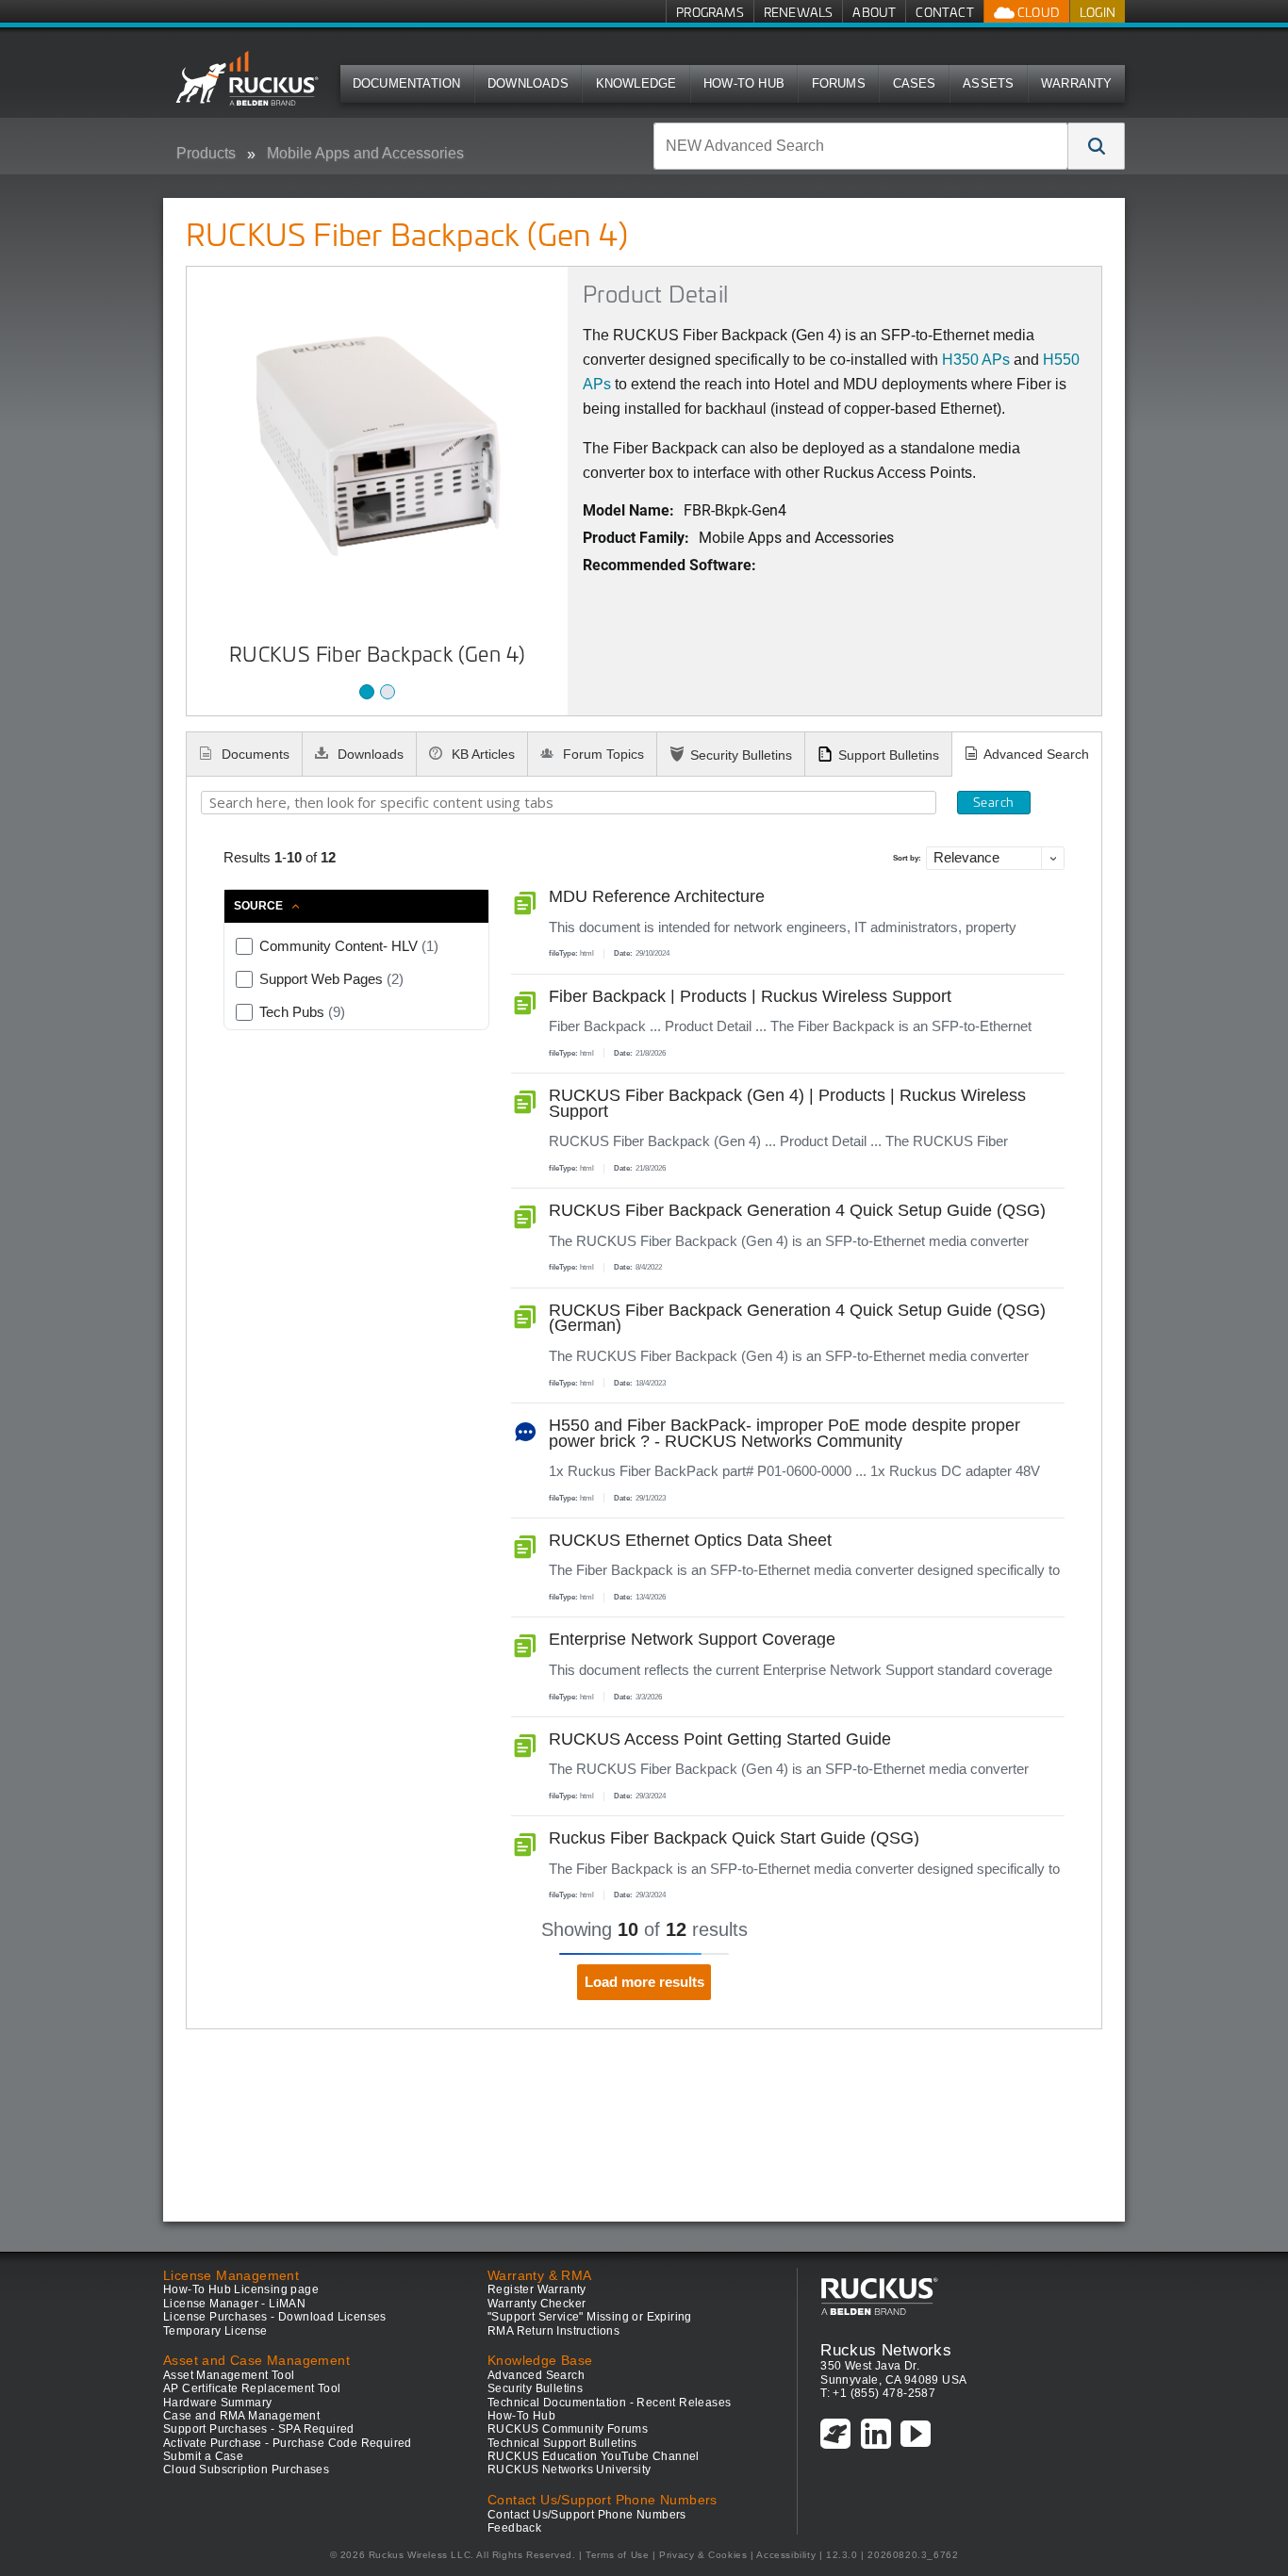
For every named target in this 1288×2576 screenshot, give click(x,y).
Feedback (514, 2528)
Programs (710, 12)
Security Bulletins (741, 755)
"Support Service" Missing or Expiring (590, 2317)
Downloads (528, 83)
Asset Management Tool (229, 2375)
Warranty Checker (537, 2304)
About (874, 12)
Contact (944, 12)
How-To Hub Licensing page (241, 2289)
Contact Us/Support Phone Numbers (587, 2515)
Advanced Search (1036, 754)
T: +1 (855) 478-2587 (878, 2393)
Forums (839, 83)
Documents (254, 754)
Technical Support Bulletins (562, 2443)
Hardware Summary (217, 2403)
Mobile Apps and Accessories (365, 153)
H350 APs (976, 360)
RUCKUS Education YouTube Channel (594, 2456)
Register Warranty (537, 2289)
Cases (915, 83)
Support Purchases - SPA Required (259, 2429)
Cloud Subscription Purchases (246, 2469)
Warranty (1077, 83)
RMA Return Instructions (553, 2331)
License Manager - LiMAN (234, 2304)
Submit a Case (203, 2456)
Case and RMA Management (241, 2416)
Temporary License (215, 2331)
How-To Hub (744, 83)
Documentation (407, 83)
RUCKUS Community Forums (568, 2429)
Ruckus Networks (886, 2350)
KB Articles (481, 754)
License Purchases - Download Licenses (275, 2317)
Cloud (1037, 12)
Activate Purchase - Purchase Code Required (288, 2443)
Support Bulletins (889, 755)
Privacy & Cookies (703, 2555)
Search (993, 802)
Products (206, 153)
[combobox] (861, 146)
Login (1098, 12)
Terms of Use (617, 2555)
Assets (988, 83)
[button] (1097, 146)
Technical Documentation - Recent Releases (609, 2403)
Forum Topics (602, 754)
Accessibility (786, 2555)
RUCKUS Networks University (569, 2469)
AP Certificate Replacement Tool (252, 2388)
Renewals (799, 12)
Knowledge (636, 83)
